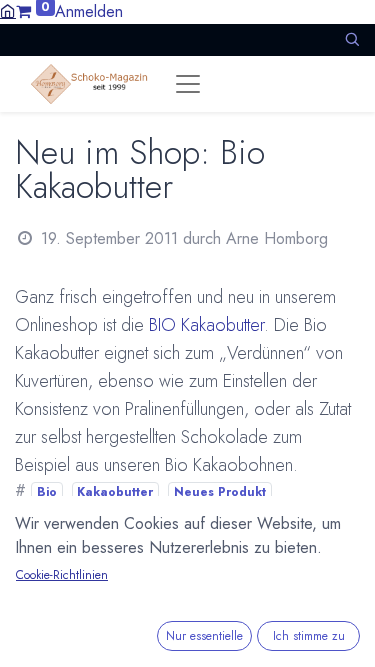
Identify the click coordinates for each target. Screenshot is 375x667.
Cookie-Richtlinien (62, 575)
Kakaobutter (115, 492)
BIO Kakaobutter (206, 325)
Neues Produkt (220, 492)
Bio (47, 492)
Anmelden (89, 11)
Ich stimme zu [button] (309, 636)
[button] (352, 39)
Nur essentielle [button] (204, 636)
